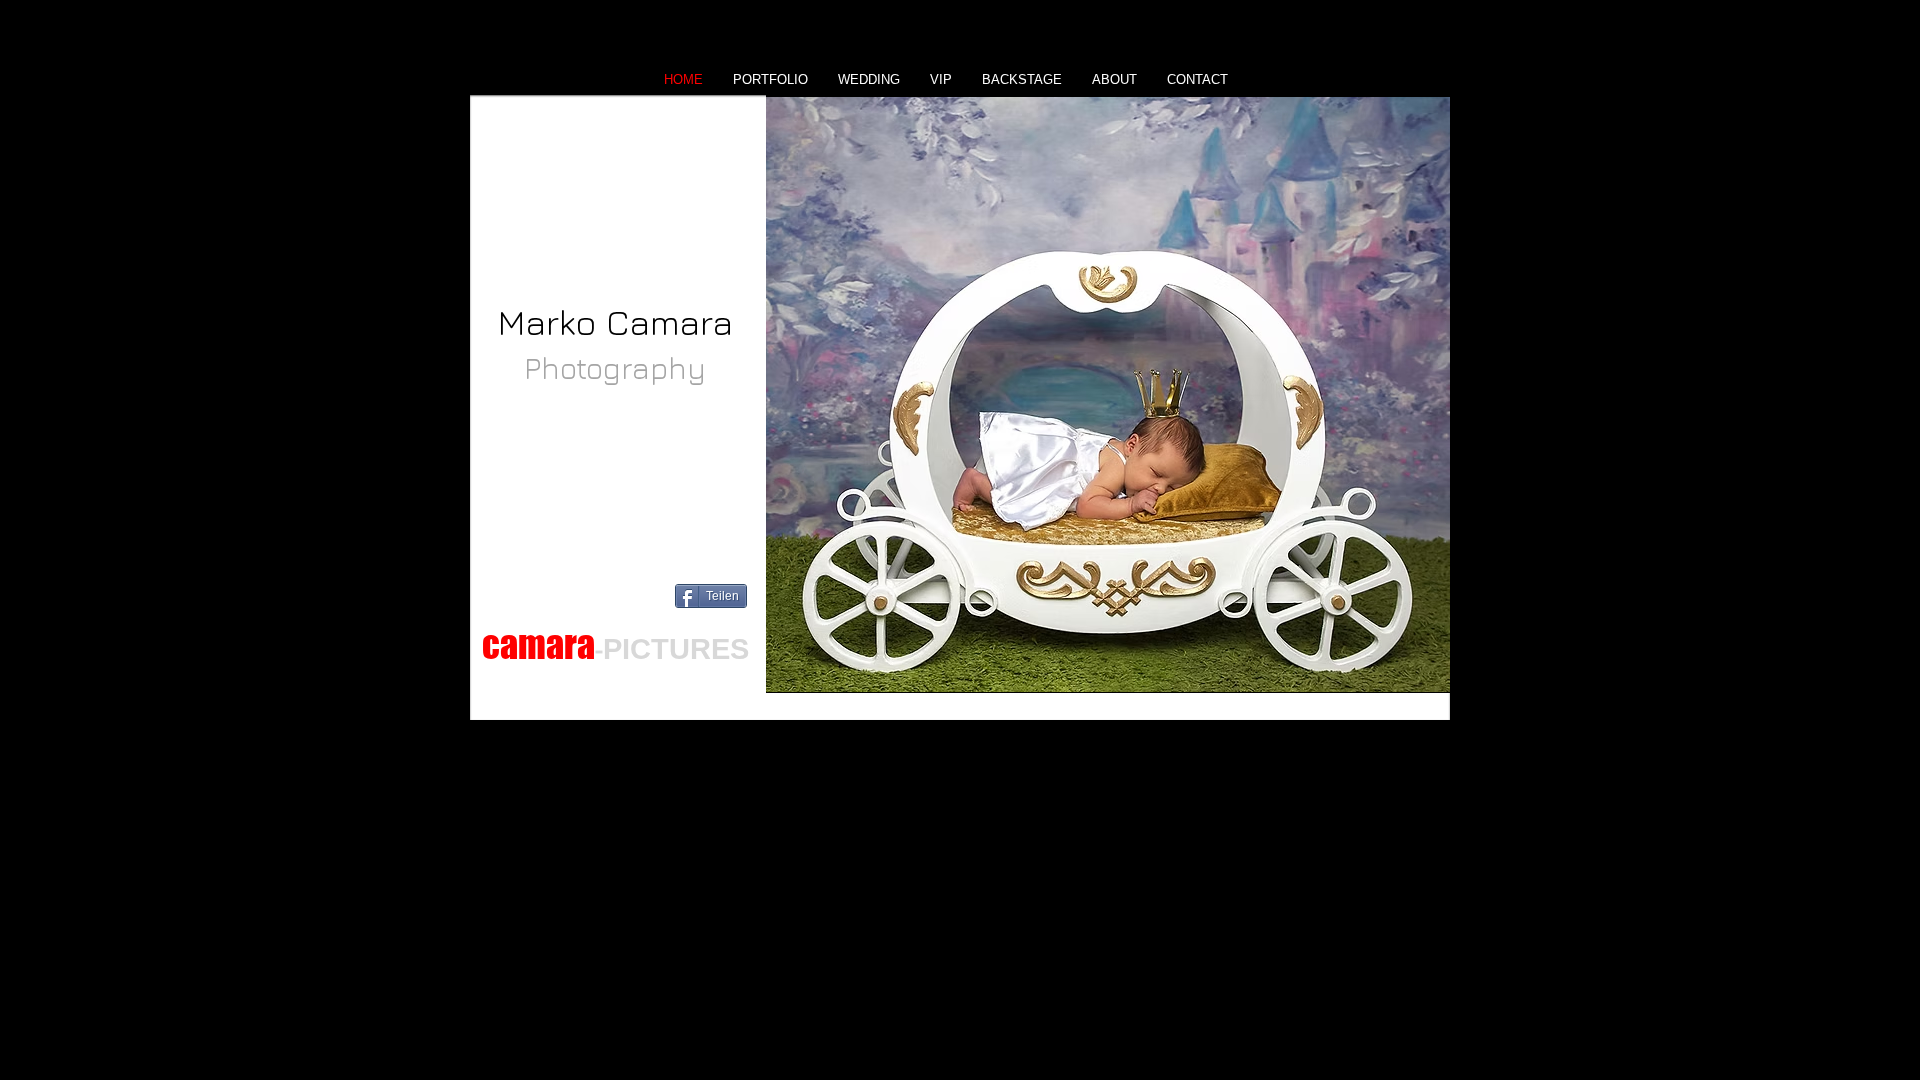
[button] (1108, 394)
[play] (1401, 675)
